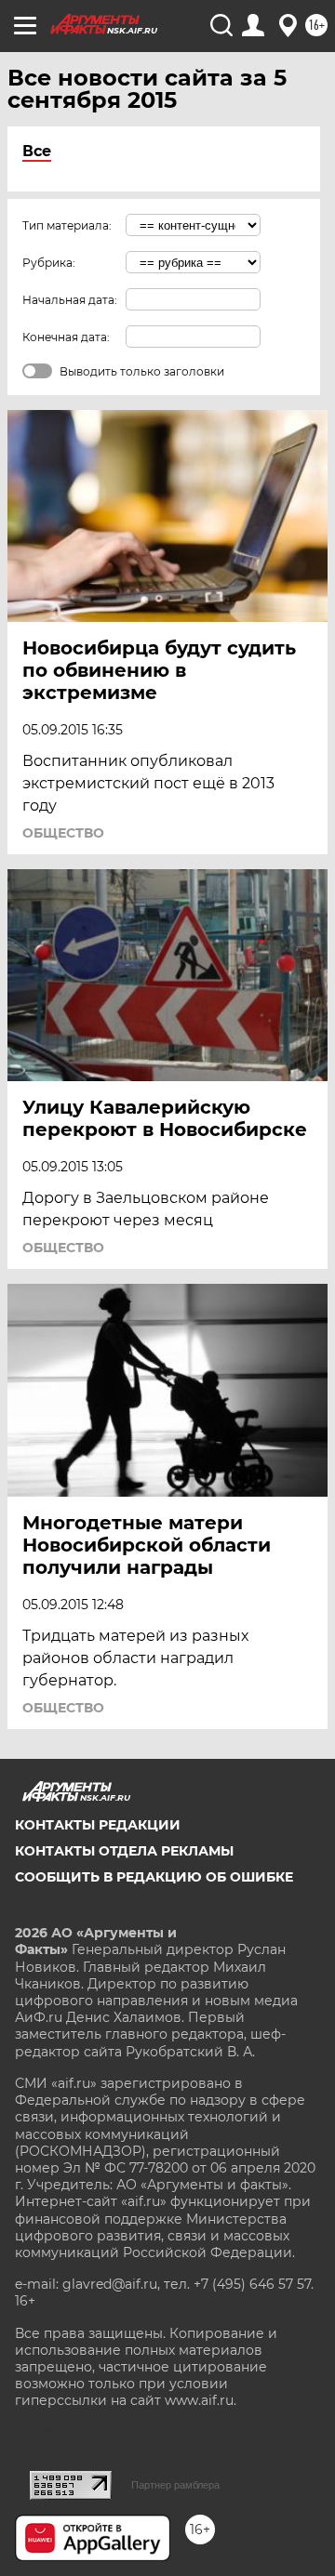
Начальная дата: (70, 300)
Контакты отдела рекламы (124, 1851)
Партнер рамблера (175, 2485)
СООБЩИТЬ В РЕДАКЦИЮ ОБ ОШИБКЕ (154, 1877)
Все (37, 151)
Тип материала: (67, 225)
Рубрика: (49, 263)
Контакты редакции (98, 1825)
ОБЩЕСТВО (63, 833)
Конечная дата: (66, 337)
